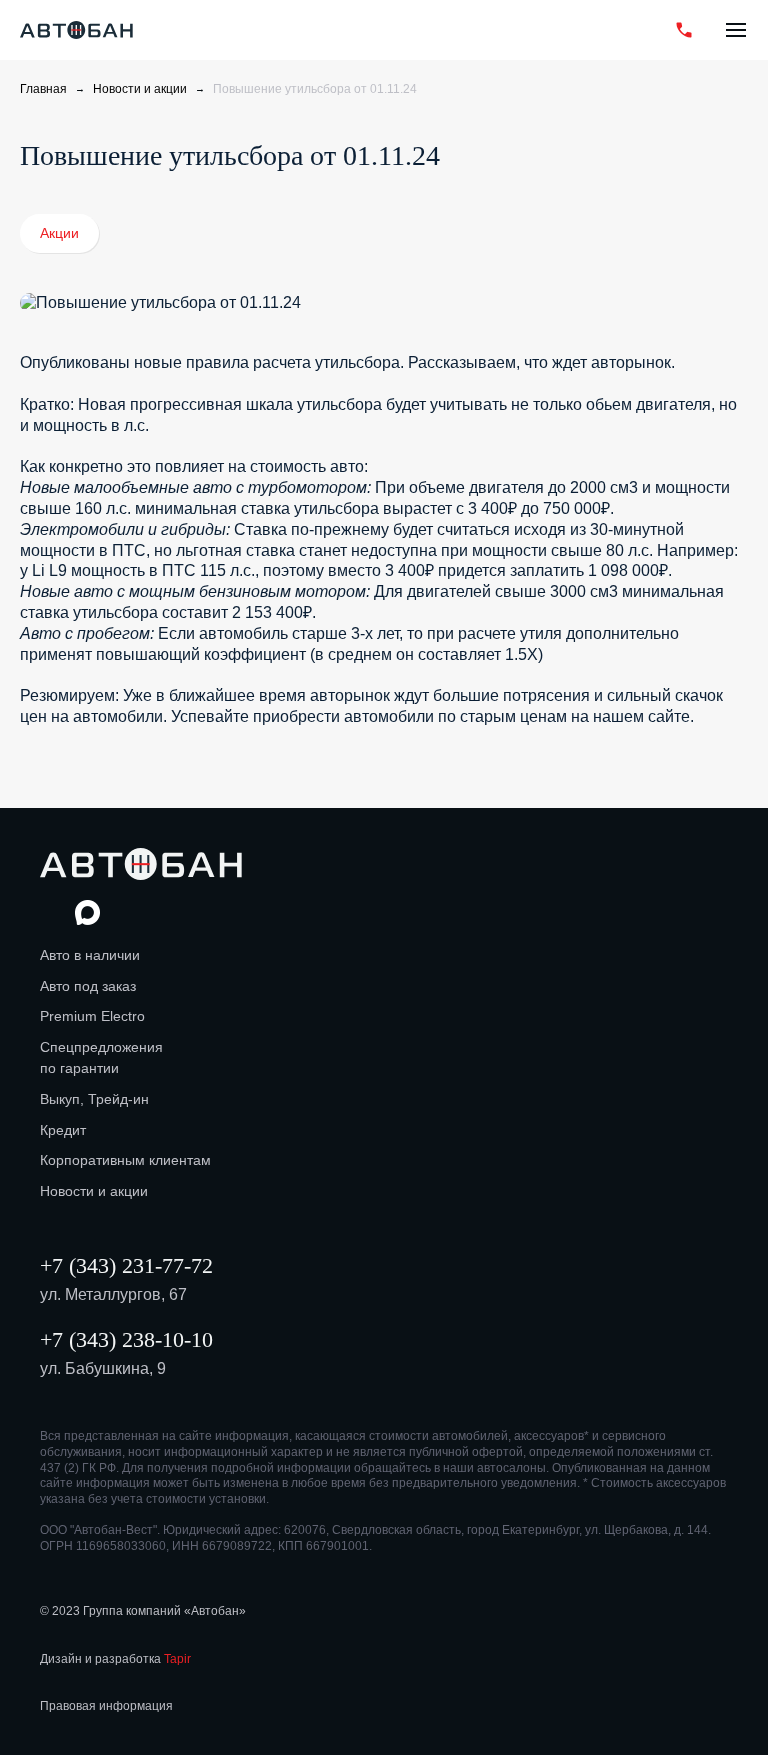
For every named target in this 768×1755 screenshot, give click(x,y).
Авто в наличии (90, 955)
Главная (43, 89)
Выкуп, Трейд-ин (94, 1099)
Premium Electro (92, 1016)
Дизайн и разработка (115, 1659)
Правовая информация (106, 1706)
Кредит (63, 1130)
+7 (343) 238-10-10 (126, 1339)
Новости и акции (140, 89)
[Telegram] (641, 30)
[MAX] (606, 30)
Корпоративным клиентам (125, 1160)
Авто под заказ (88, 986)
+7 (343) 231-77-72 (126, 1265)
